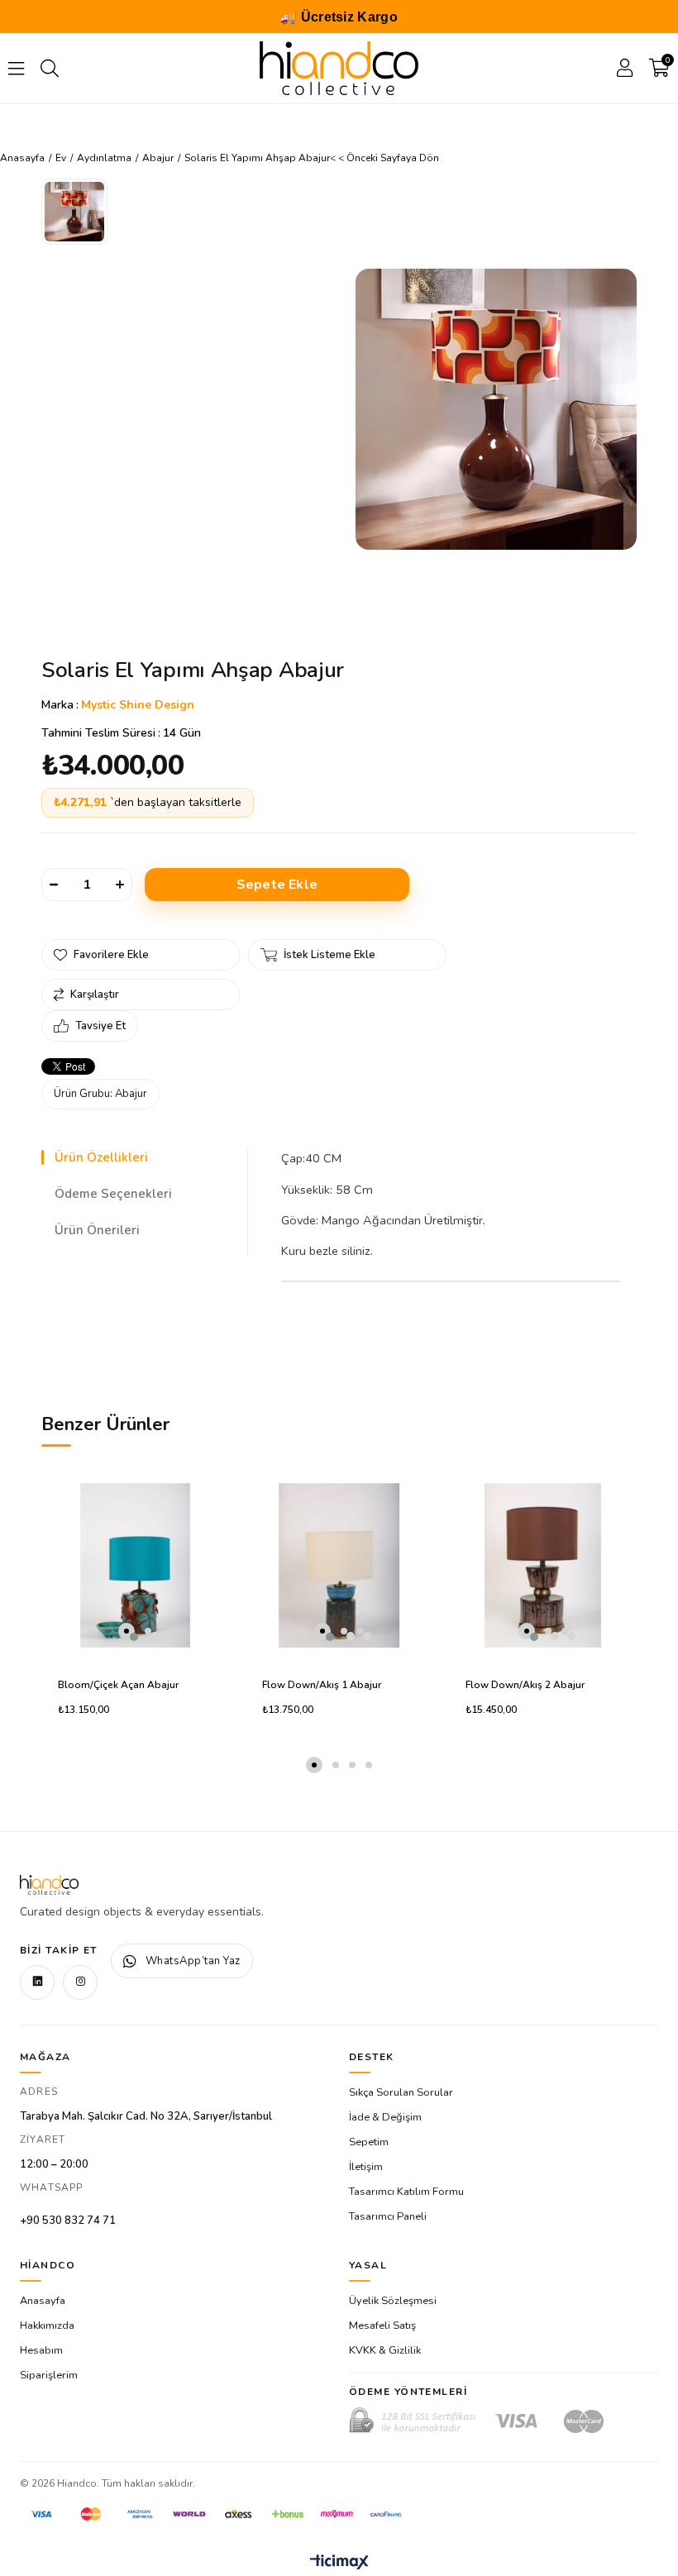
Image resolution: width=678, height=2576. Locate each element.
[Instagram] (80, 1982)
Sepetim (369, 2142)
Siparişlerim (49, 2375)
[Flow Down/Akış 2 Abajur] (543, 1565)
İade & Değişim (385, 2117)
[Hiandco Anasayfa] (49, 1885)
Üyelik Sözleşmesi (393, 2301)
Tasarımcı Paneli (388, 2216)
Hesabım (41, 2350)
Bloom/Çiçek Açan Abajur (118, 1685)
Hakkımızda (47, 2326)
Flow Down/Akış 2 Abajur (525, 1685)
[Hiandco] (339, 68)
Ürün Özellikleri (101, 1157)
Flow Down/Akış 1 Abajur (322, 1685)
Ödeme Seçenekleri (113, 1194)
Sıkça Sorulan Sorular (401, 2092)
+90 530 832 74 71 (68, 2221)
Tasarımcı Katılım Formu (406, 2192)
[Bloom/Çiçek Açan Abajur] (135, 1565)
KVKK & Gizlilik (385, 2350)
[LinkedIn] (37, 1982)
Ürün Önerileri (97, 1230)
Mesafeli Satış (382, 2326)
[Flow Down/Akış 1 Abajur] (339, 1565)
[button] (127, 1631)
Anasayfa (43, 2301)
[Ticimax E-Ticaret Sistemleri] (339, 2563)
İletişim (366, 2167)
